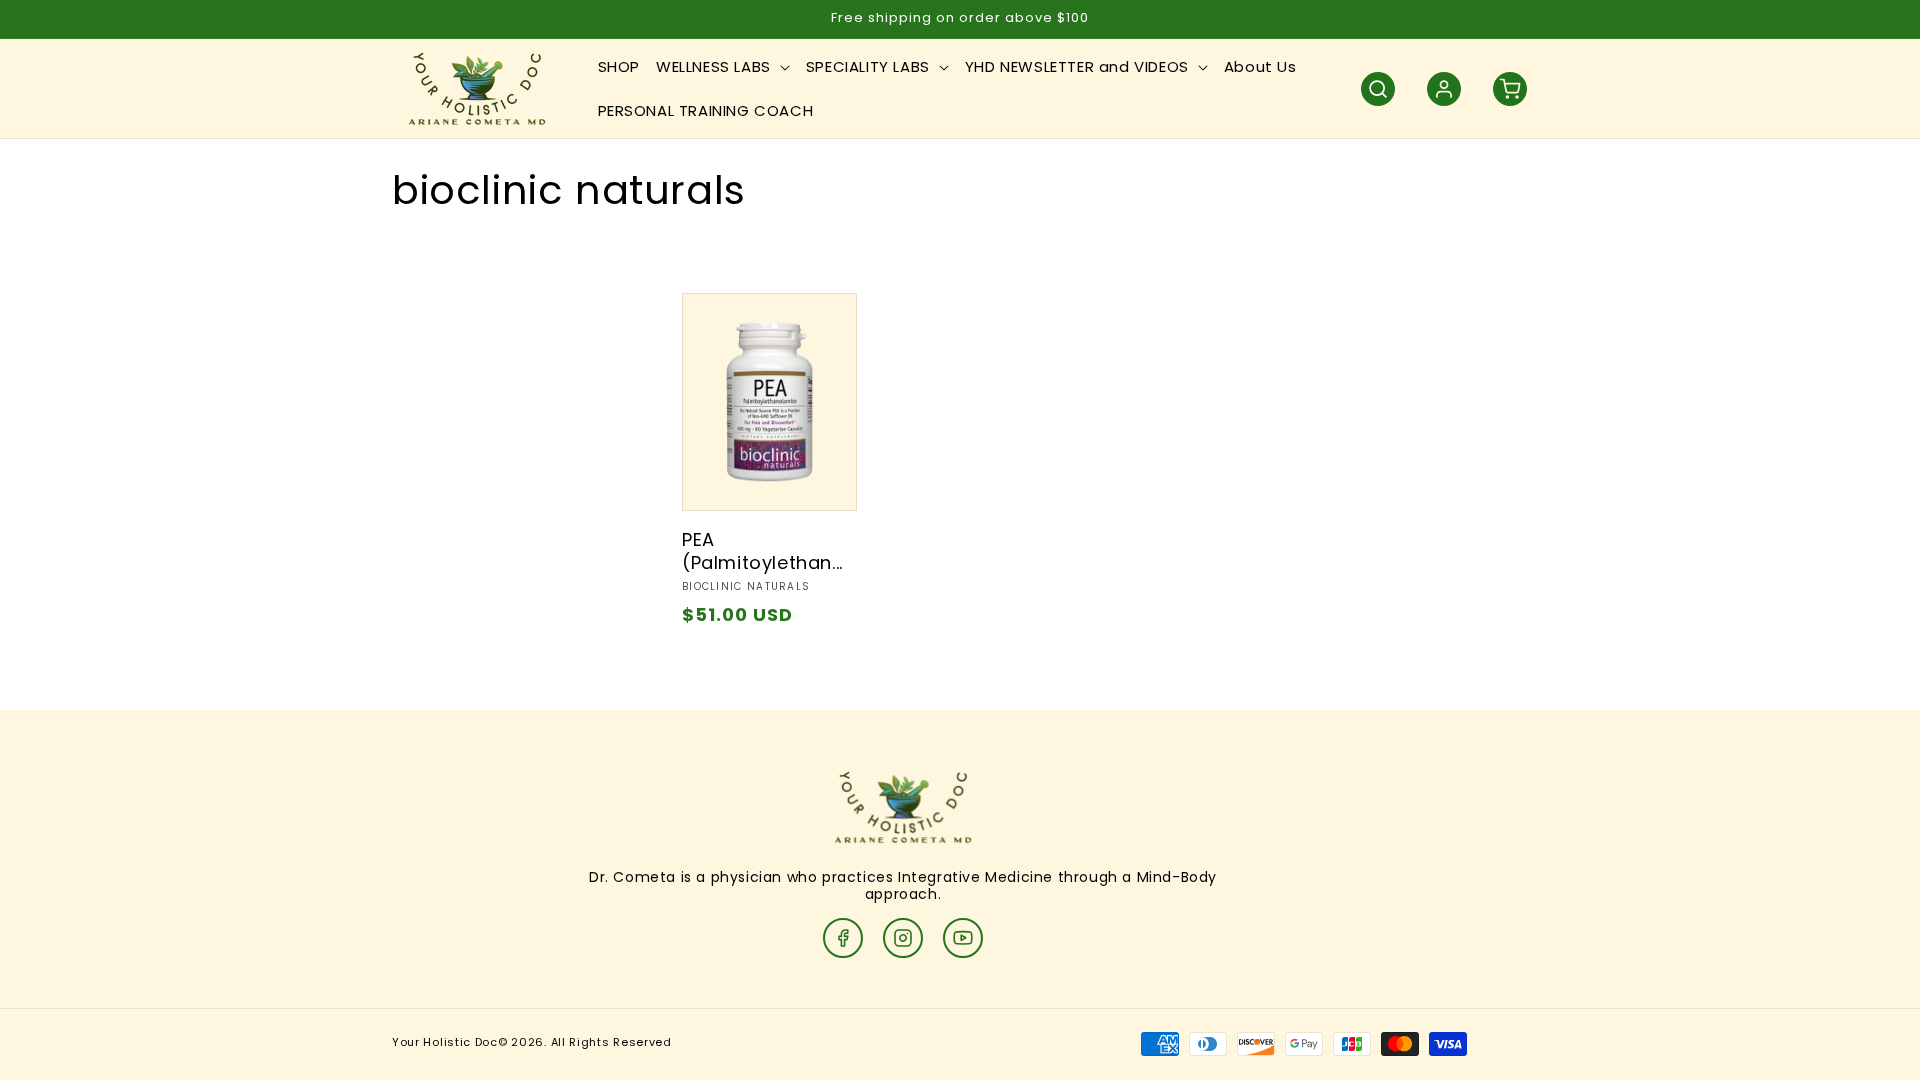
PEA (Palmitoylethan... (762, 551)
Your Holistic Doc (445, 1042)
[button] (723, 67)
